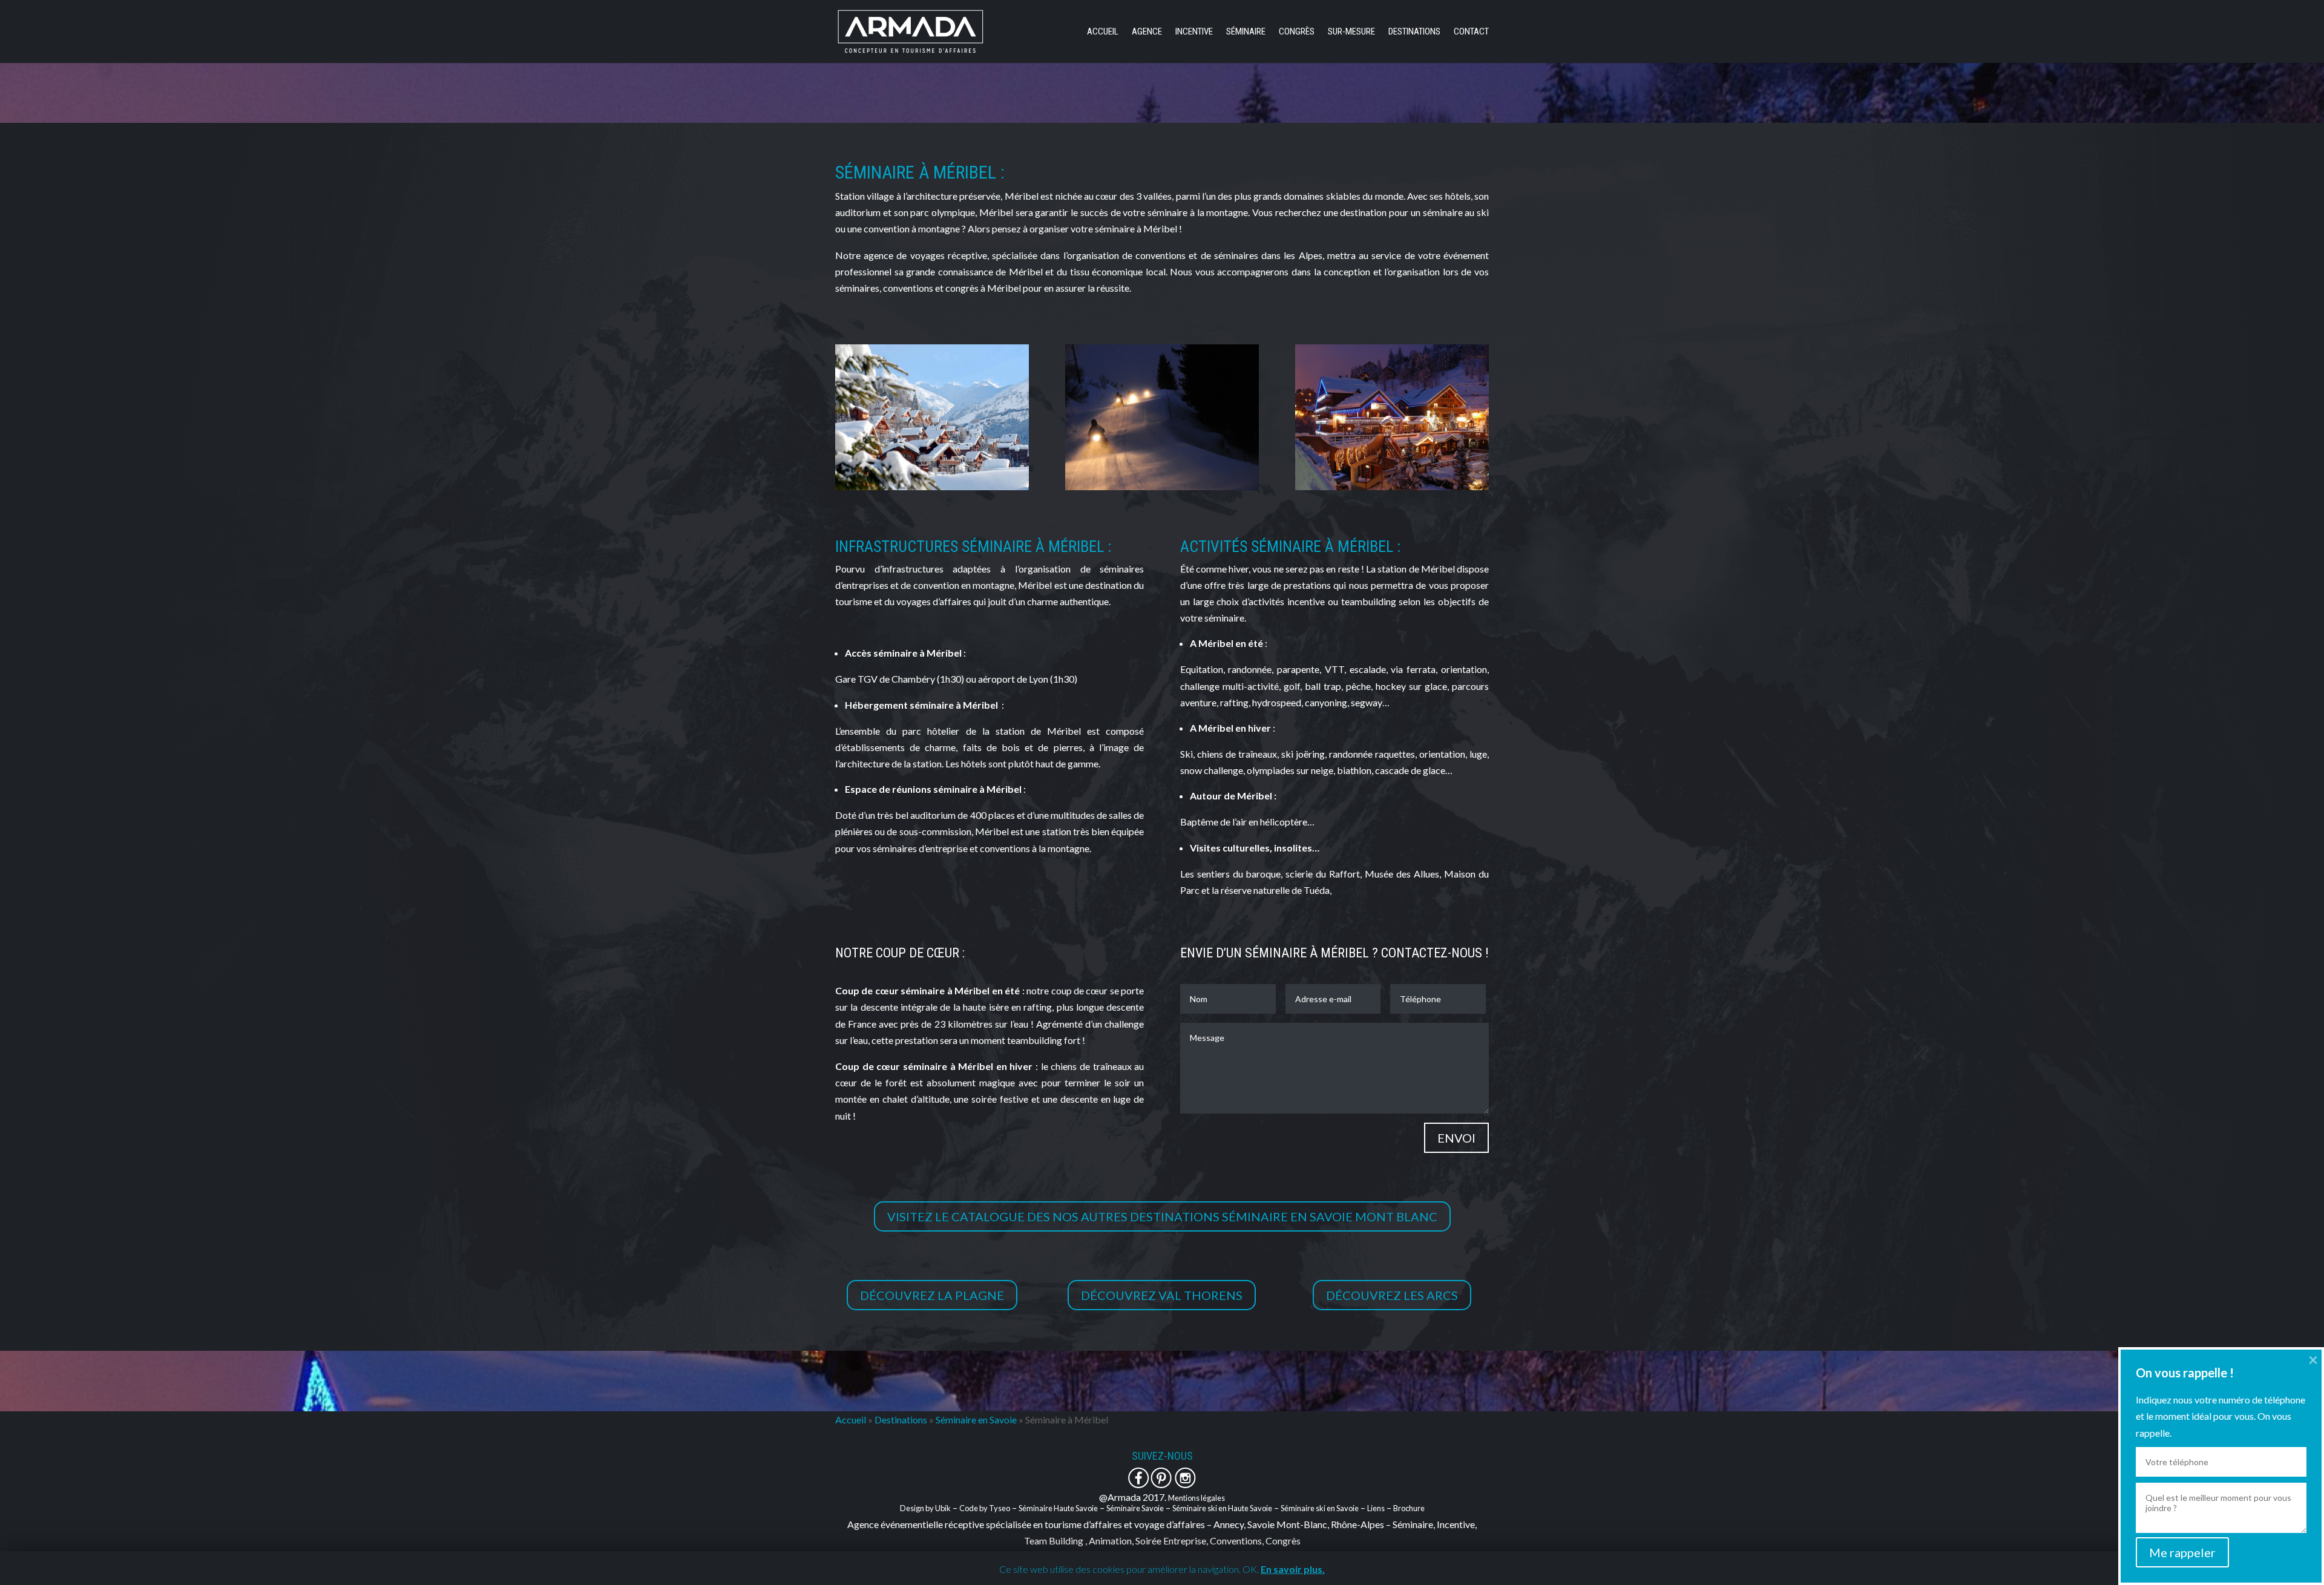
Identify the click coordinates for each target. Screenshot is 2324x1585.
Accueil (1103, 32)
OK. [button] (1251, 1569)
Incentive (1194, 32)
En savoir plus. (1293, 1569)
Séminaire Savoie (1135, 1508)
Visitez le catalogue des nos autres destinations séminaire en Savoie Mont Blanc (1162, 1216)
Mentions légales (1196, 1498)
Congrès (1297, 32)
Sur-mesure (1351, 32)
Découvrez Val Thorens (1162, 1295)
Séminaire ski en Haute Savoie (1222, 1508)
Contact (1471, 32)
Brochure (1409, 1508)
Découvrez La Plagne (932, 1295)
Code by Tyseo (985, 1508)
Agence (1147, 32)
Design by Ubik (925, 1508)
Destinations (1414, 32)
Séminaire (1246, 32)
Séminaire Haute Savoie (1058, 1508)
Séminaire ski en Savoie (1320, 1508)
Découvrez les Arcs (1392, 1295)
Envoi (1456, 1138)
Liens (1376, 1508)
